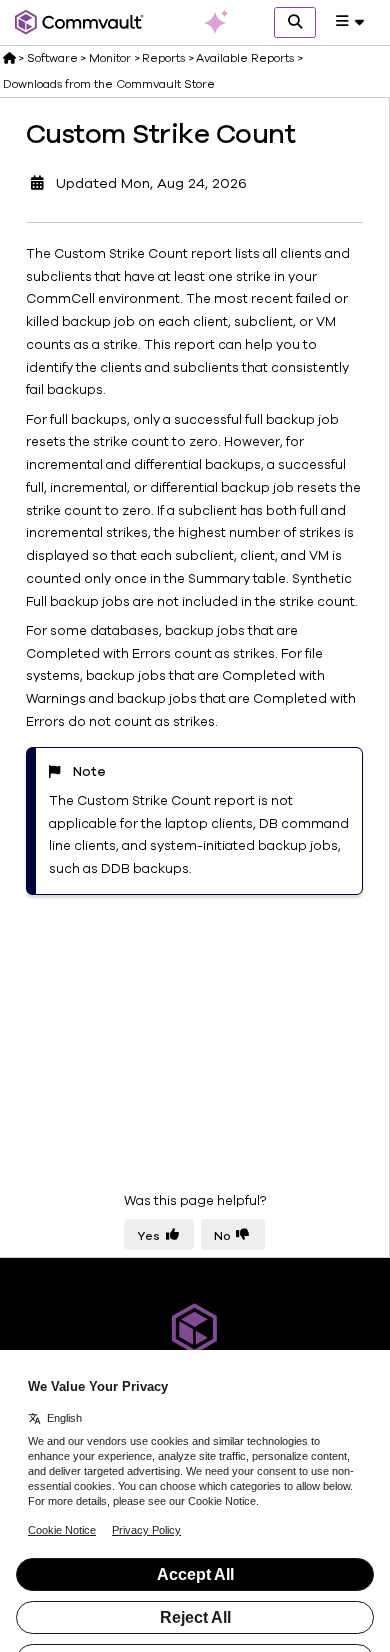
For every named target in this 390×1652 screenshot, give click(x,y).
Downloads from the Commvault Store (109, 84)
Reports (163, 58)
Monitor (110, 58)
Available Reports (245, 58)
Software (52, 58)
